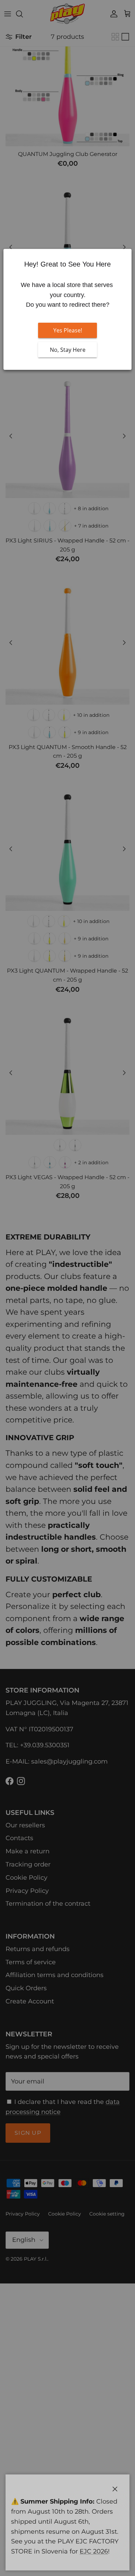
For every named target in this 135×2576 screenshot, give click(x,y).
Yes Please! (68, 330)
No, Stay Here (68, 350)
